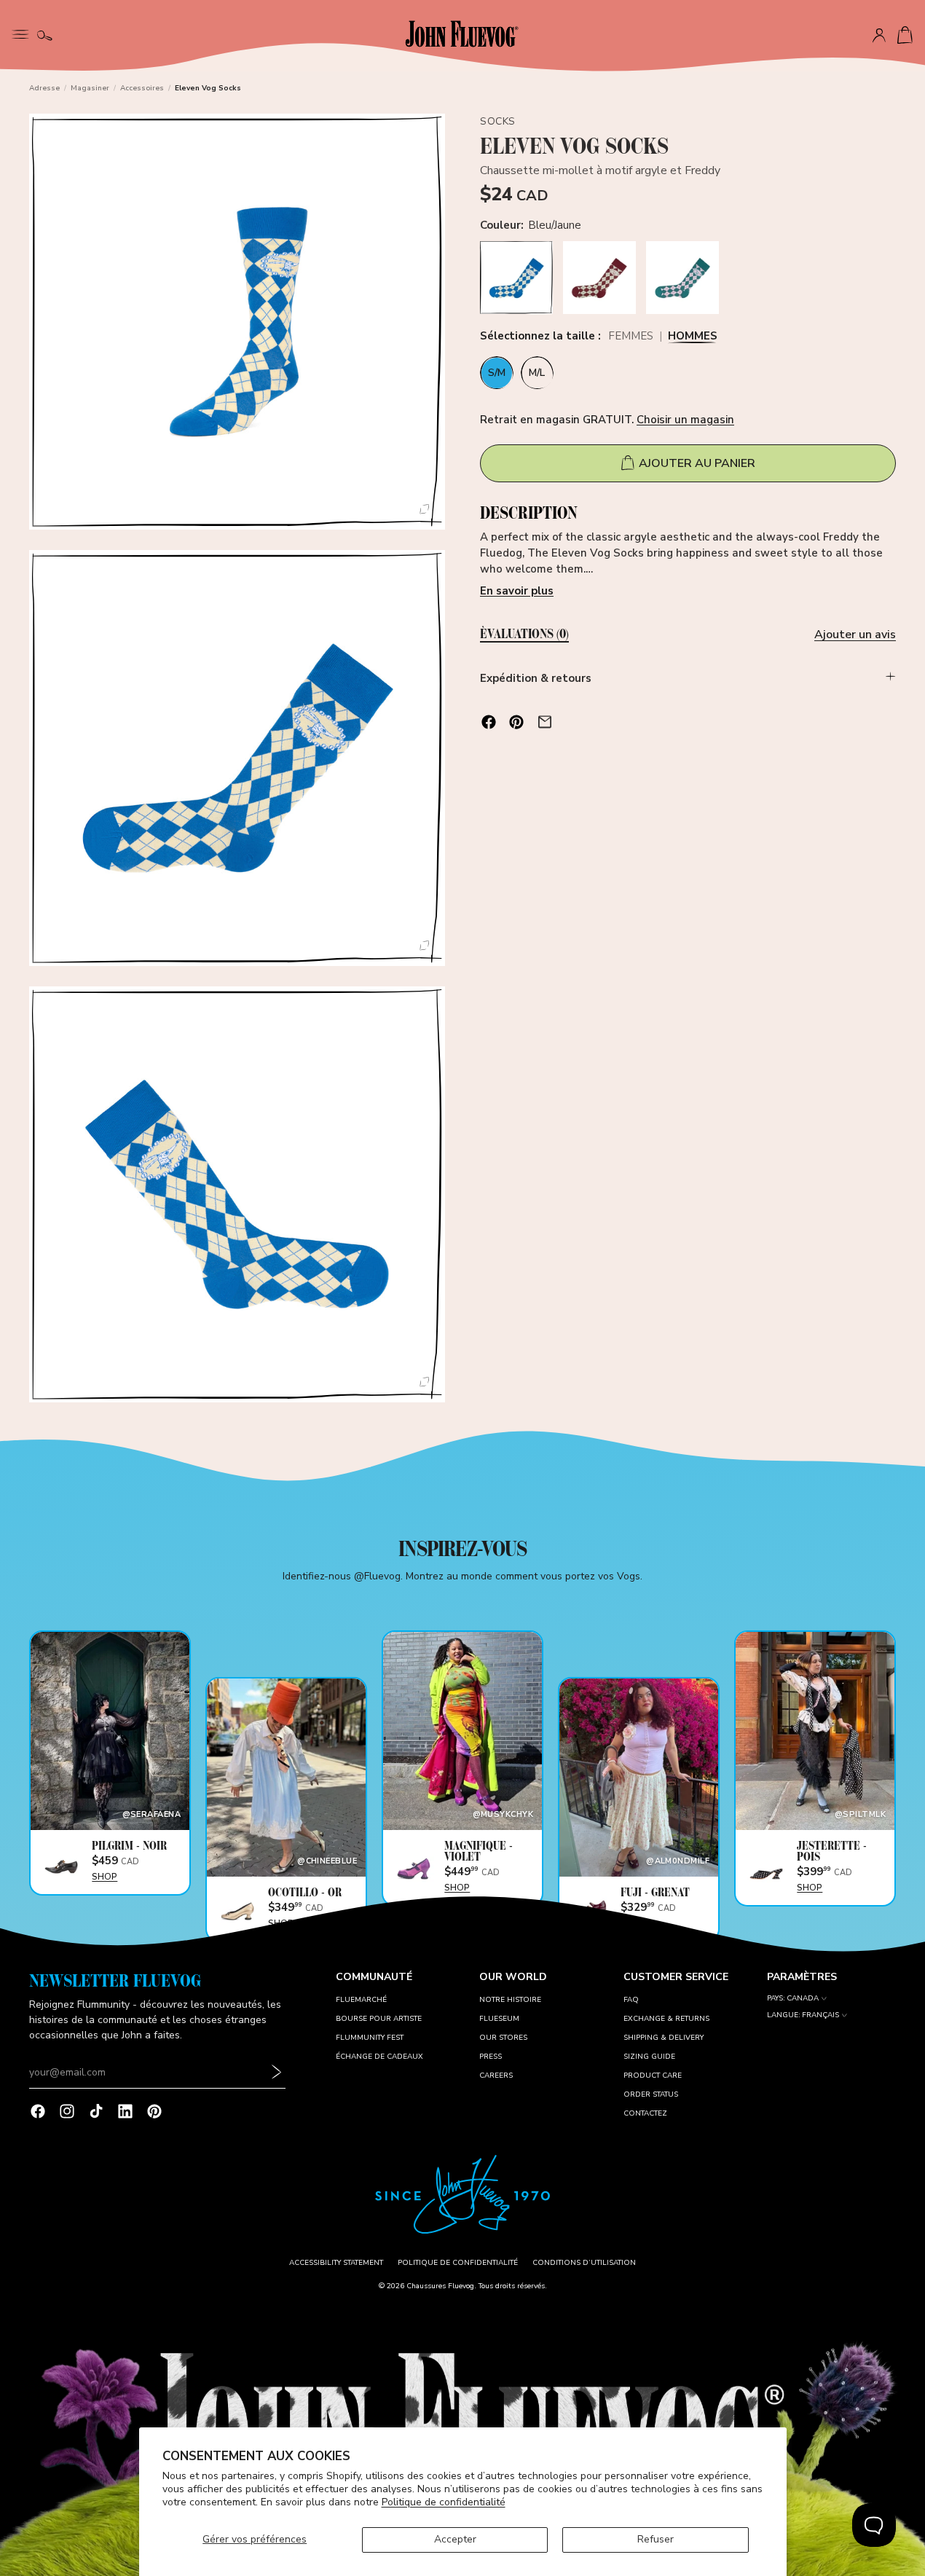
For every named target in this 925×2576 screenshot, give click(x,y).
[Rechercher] (45, 36)
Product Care (653, 2076)
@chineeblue (327, 1861)
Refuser (656, 2539)
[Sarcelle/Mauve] (682, 278)
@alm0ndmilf (678, 1861)
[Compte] (879, 36)
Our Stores (503, 2038)
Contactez (645, 2113)
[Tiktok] (96, 2111)
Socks (498, 121)
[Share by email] (545, 722)
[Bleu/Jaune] (516, 278)
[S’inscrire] (277, 2073)
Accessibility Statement (336, 2263)
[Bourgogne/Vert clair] (599, 278)
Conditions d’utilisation (584, 2263)
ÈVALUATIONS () (524, 635)
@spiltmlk (860, 1814)
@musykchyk (503, 1814)
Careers (496, 2076)
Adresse (44, 88)
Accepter (455, 2539)
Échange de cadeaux (379, 2057)
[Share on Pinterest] (516, 722)
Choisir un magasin (685, 419)
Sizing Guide (649, 2057)
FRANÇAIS (820, 2015)
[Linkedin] (125, 2111)
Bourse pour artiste (379, 2019)
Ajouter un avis (855, 635)
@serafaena (151, 1814)
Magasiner (90, 88)
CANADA (803, 1999)
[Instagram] (67, 2111)
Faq (631, 2000)
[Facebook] (38, 2111)
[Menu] (20, 33)
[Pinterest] (154, 2111)
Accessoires (142, 88)
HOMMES (693, 337)
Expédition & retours (536, 678)
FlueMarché (361, 2000)
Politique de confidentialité (444, 2502)
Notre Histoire (510, 2000)
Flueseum (499, 2019)
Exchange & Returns (666, 2019)
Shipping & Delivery (664, 2038)
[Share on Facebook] (489, 722)
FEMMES (631, 337)
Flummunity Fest (370, 2038)
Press (491, 2057)
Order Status (651, 2094)
